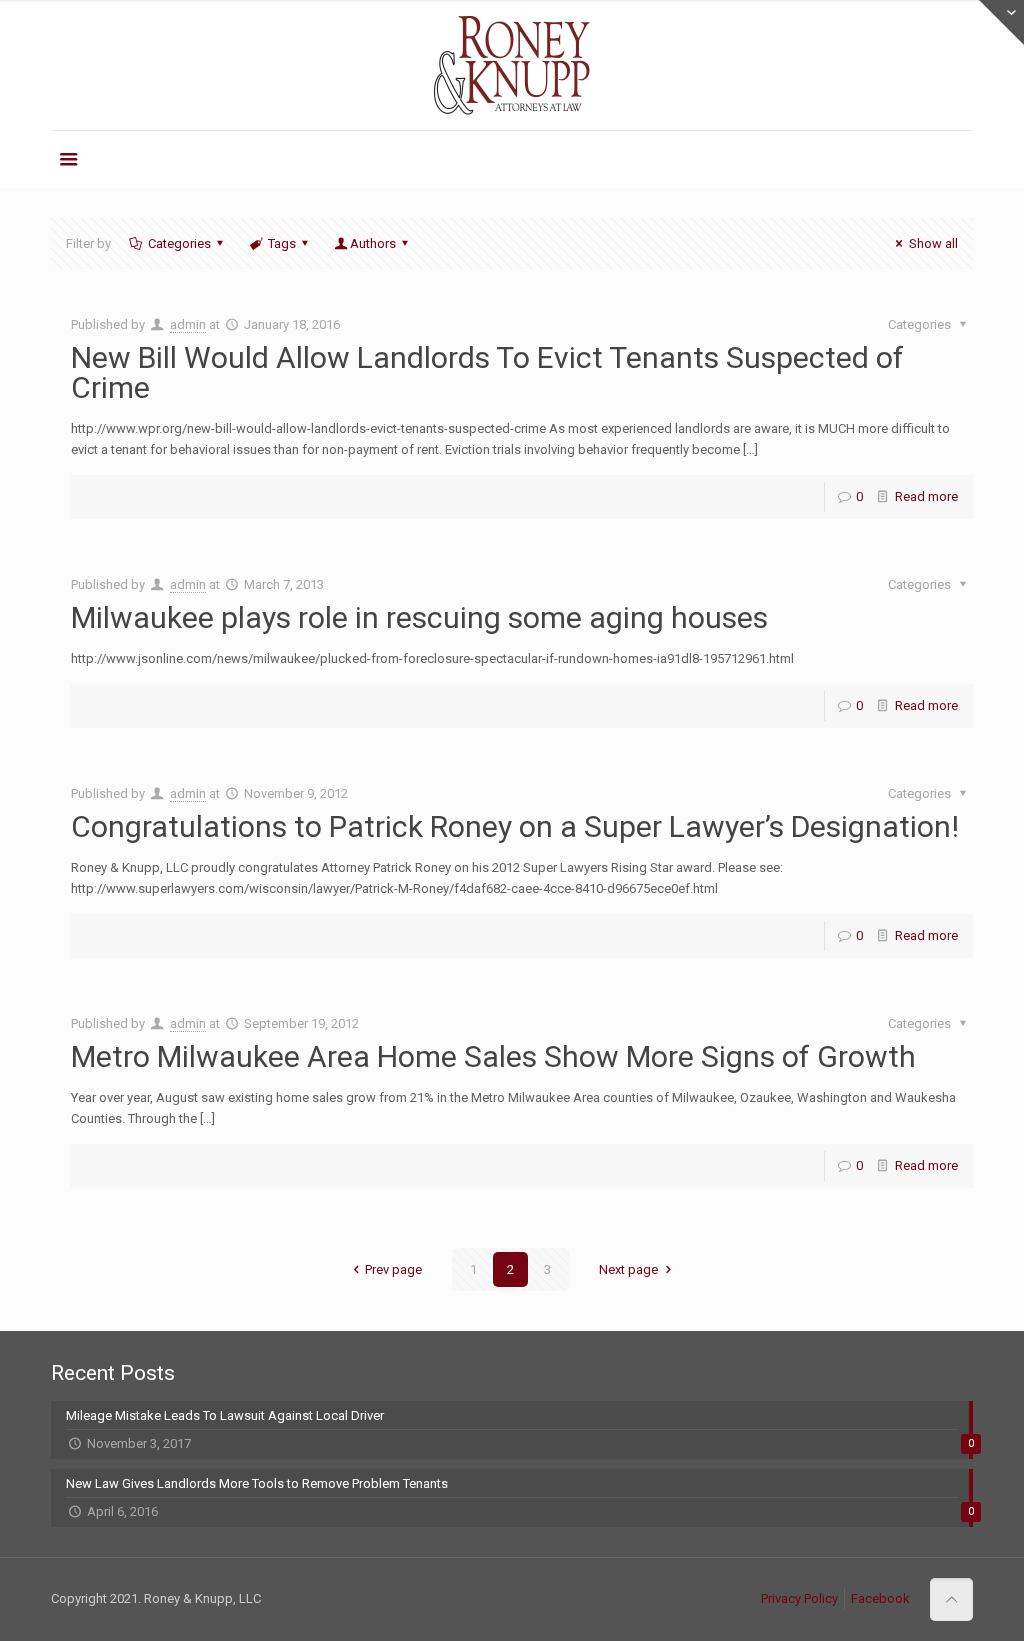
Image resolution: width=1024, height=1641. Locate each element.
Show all (933, 243)
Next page (628, 1269)
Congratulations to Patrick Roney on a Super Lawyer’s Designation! (515, 826)
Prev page (393, 1269)
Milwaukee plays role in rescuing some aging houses (419, 617)
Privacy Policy (799, 1598)
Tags (282, 243)
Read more (926, 496)
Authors (373, 243)
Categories (179, 243)
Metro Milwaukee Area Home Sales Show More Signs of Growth (493, 1056)
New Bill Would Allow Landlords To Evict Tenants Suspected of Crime (487, 372)
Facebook (880, 1598)
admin (188, 324)
